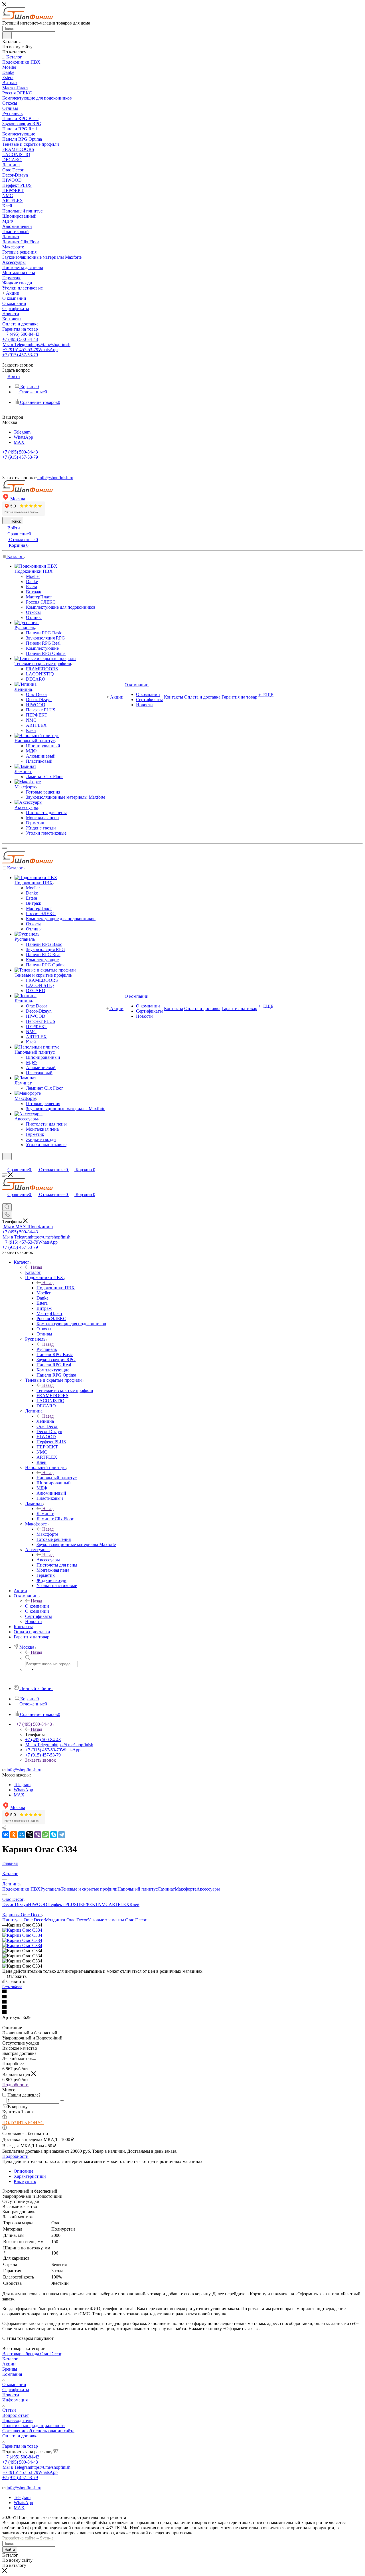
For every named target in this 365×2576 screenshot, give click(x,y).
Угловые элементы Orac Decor (117, 1920)
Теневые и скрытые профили (65, 1390)
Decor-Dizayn (15, 1904)
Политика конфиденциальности (34, 2426)
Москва (18, 499)
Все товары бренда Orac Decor (32, 2354)
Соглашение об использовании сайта (38, 2431)
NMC (103, 1904)
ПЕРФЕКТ (87, 1904)
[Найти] (7, 35)
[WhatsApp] (46, 1835)
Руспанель (47, 1349)
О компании (37, 1606)
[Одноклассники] (14, 1835)
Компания (12, 2374)
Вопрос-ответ (16, 2415)
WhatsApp (23, 437)
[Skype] (54, 1835)
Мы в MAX (28, 1227)
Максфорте (47, 1534)
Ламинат (45, 1514)
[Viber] (38, 1835)
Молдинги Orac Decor (66, 1920)
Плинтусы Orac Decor (24, 1920)
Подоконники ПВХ (56, 1288)
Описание (24, 2171)
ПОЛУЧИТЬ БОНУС (23, 2123)
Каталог (33, 1272)
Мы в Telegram (36, 344)
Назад (36, 1267)
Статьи (9, 2410)
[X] (30, 1835)
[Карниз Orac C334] (22, 1930)
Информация (15, 2400)
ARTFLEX (119, 1904)
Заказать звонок (40, 1760)
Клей (134, 1904)
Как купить (25, 2181)
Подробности (15, 2085)
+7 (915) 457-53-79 (30, 350)
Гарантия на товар (20, 2446)
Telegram (22, 432)
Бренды (10, 2369)
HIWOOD (38, 1904)
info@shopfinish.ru (24, 1770)
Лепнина (45, 1421)
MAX (19, 442)
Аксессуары (48, 1560)
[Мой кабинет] (5, 1164)
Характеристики (30, 2176)
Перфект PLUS (62, 1904)
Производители (18, 2420)
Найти (10, 2550)
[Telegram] (62, 1835)
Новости (11, 2395)
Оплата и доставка (20, 2436)
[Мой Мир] (22, 1835)
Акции (9, 2364)
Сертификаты (16, 2390)
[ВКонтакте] (6, 1835)
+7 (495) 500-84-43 (22, 334)
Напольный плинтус (57, 1478)
